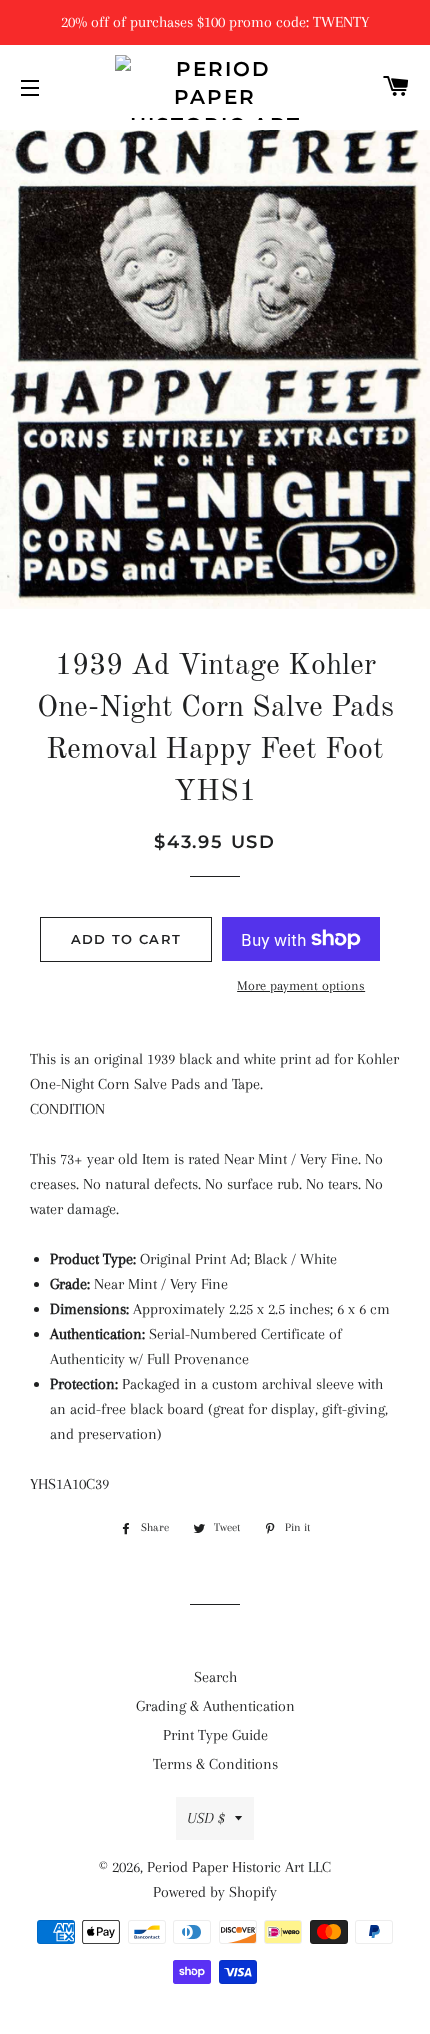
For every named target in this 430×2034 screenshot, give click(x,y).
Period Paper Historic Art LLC (239, 1867)
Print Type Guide (215, 1735)
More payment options (301, 985)
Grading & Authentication (215, 1706)
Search (215, 1677)
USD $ (206, 1818)
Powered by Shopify (215, 1892)
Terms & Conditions (215, 1764)
